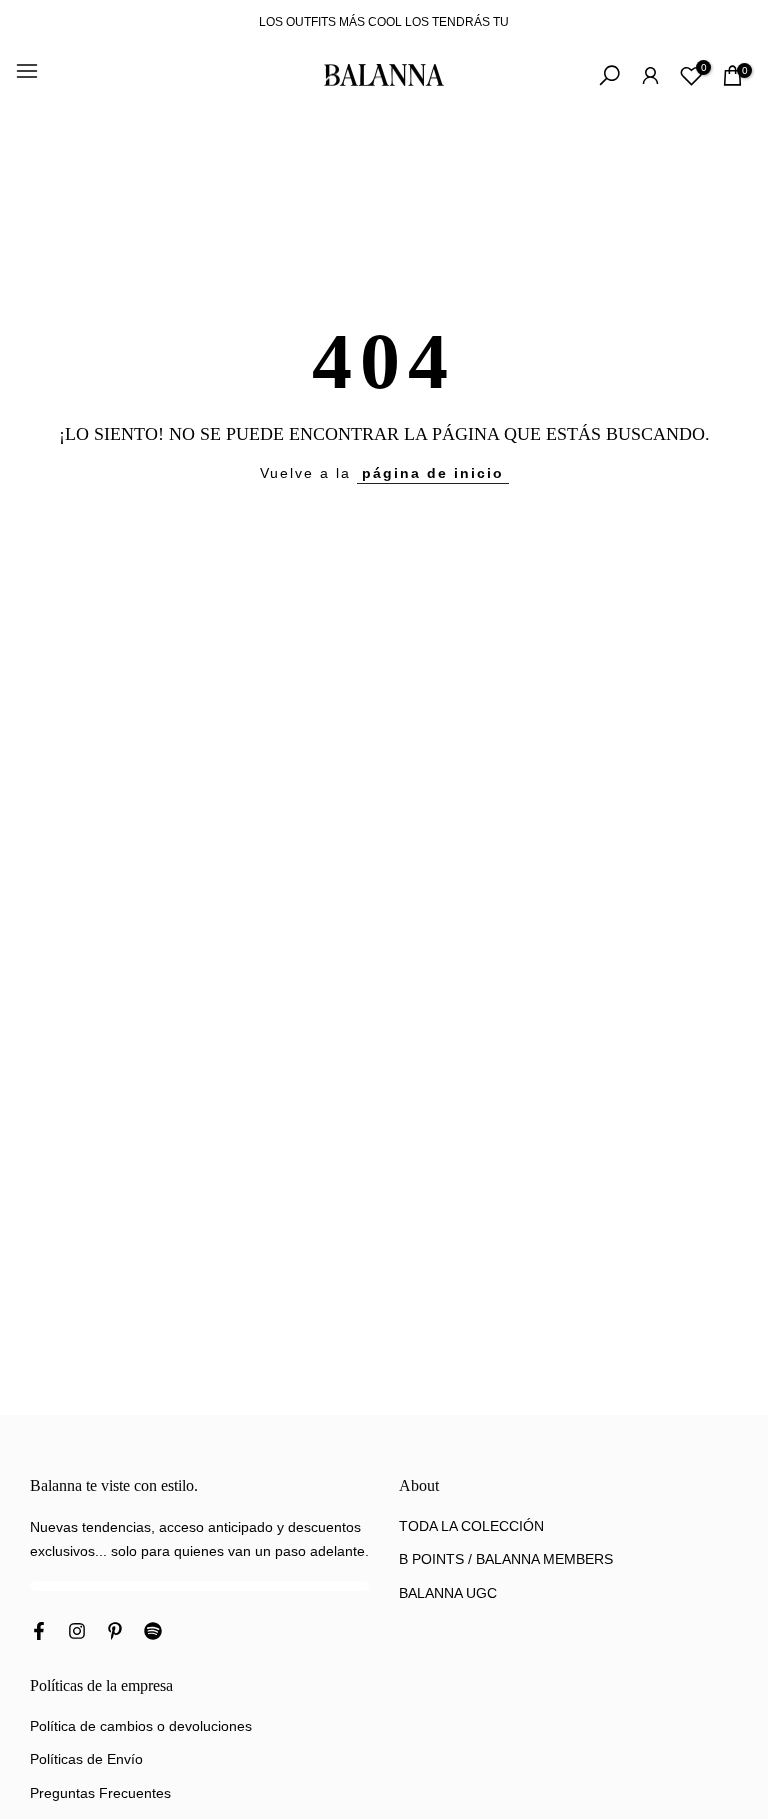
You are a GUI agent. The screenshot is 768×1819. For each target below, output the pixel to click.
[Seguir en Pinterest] (115, 1633)
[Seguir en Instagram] (77, 1633)
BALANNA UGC (448, 1593)
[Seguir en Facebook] (39, 1633)
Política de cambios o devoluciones (141, 1726)
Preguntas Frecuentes (100, 1793)
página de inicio (433, 473)
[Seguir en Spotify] (153, 1633)
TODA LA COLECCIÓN (471, 1526)
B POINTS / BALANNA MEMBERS (506, 1559)
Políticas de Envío (86, 1759)
